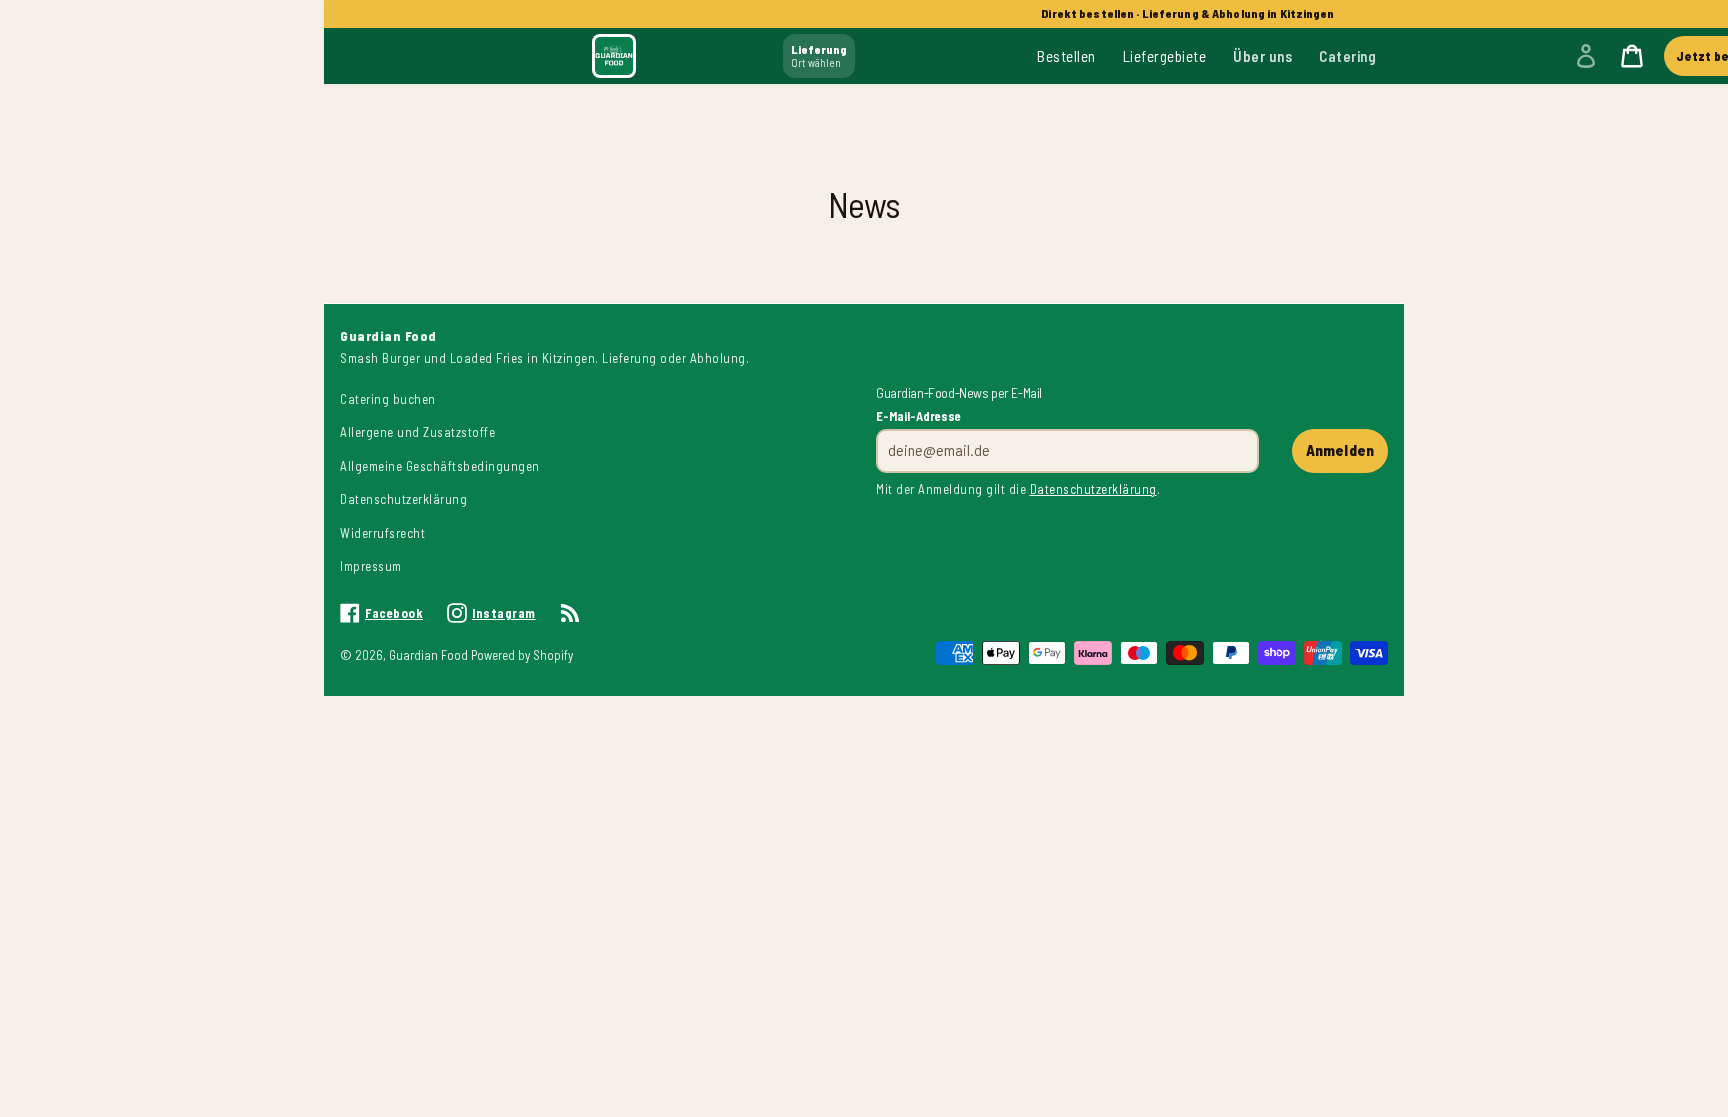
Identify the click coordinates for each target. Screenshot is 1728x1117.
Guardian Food (430, 655)
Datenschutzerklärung (403, 499)
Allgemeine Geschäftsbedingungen (440, 466)
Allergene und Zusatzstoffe (417, 432)
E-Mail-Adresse (918, 416)
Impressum (371, 566)
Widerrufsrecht (382, 533)
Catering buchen (388, 399)
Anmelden (1340, 450)
